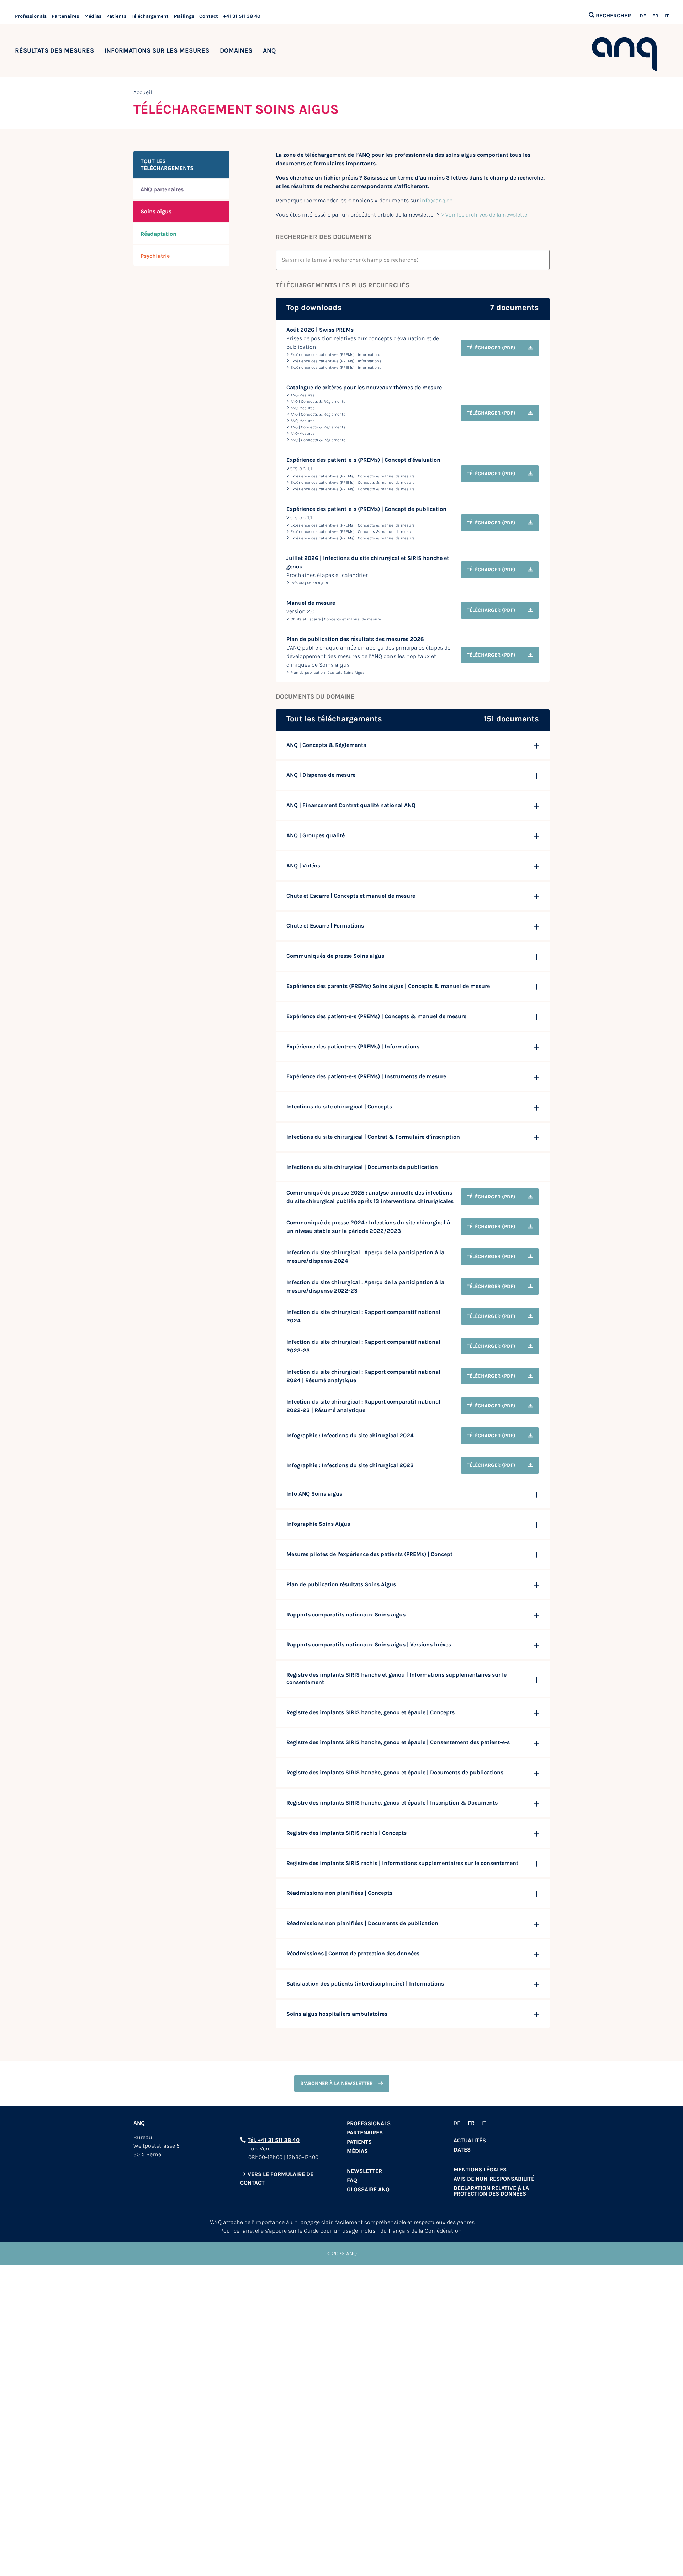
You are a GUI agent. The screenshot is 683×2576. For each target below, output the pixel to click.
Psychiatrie (155, 256)
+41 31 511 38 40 (242, 16)
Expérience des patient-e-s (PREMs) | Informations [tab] (353, 1046)
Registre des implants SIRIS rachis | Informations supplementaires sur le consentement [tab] (402, 1863)
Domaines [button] (236, 50)
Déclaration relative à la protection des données (491, 2191)
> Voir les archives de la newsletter (485, 215)
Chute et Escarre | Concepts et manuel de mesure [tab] (351, 896)
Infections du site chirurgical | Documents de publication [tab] (362, 1167)
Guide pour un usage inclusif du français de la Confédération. (383, 2231)
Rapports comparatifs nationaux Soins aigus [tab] (346, 1615)
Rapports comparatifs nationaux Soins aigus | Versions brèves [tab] (369, 1644)
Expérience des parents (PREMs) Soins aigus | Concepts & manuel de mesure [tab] (388, 986)
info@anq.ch (436, 200)
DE (643, 16)
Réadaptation (158, 234)
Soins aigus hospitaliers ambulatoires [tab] (337, 2014)
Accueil (143, 92)
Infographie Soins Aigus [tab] (318, 1524)
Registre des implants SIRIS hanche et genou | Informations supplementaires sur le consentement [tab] (396, 1678)
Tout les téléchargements (167, 165)
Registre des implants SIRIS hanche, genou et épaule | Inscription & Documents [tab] (392, 1803)
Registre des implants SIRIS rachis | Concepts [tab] (346, 1833)
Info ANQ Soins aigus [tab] (314, 1494)
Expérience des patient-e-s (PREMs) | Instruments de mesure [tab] (366, 1076)
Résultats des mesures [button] (54, 50)
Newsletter (364, 2171)
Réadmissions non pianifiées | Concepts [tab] (339, 1893)
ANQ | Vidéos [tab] (303, 865)
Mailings (184, 16)
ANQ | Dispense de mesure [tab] (321, 775)
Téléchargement (150, 16)
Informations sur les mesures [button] (157, 50)
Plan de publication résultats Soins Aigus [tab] (341, 1584)
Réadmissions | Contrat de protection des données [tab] (353, 1953)
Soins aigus (156, 211)
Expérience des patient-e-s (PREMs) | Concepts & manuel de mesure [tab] (376, 1016)
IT (667, 16)
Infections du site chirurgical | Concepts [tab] (339, 1107)
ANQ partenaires (162, 189)
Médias (93, 16)
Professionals (31, 16)
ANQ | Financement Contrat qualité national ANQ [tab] (351, 805)
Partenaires (65, 16)
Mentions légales (480, 2169)
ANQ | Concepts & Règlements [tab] (326, 745)
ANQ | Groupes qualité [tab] (316, 835)
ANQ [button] (269, 50)
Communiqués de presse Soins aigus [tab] (335, 956)
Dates (462, 2150)
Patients (116, 16)
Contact (209, 16)
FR (655, 16)
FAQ (352, 2180)
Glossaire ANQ (368, 2189)
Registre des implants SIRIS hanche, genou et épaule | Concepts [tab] (370, 1712)
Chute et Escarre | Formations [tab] (325, 926)
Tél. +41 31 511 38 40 (274, 2140)
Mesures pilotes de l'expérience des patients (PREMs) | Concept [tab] (369, 1554)
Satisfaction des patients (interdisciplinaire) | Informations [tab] (365, 1984)
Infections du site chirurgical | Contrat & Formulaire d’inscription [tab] (373, 1137)
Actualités (470, 2140)
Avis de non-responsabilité (494, 2179)
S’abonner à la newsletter (337, 2083)
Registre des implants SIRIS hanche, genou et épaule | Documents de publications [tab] (395, 1772)
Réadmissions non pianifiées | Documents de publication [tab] (362, 1923)
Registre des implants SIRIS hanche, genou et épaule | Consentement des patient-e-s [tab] (398, 1742)
